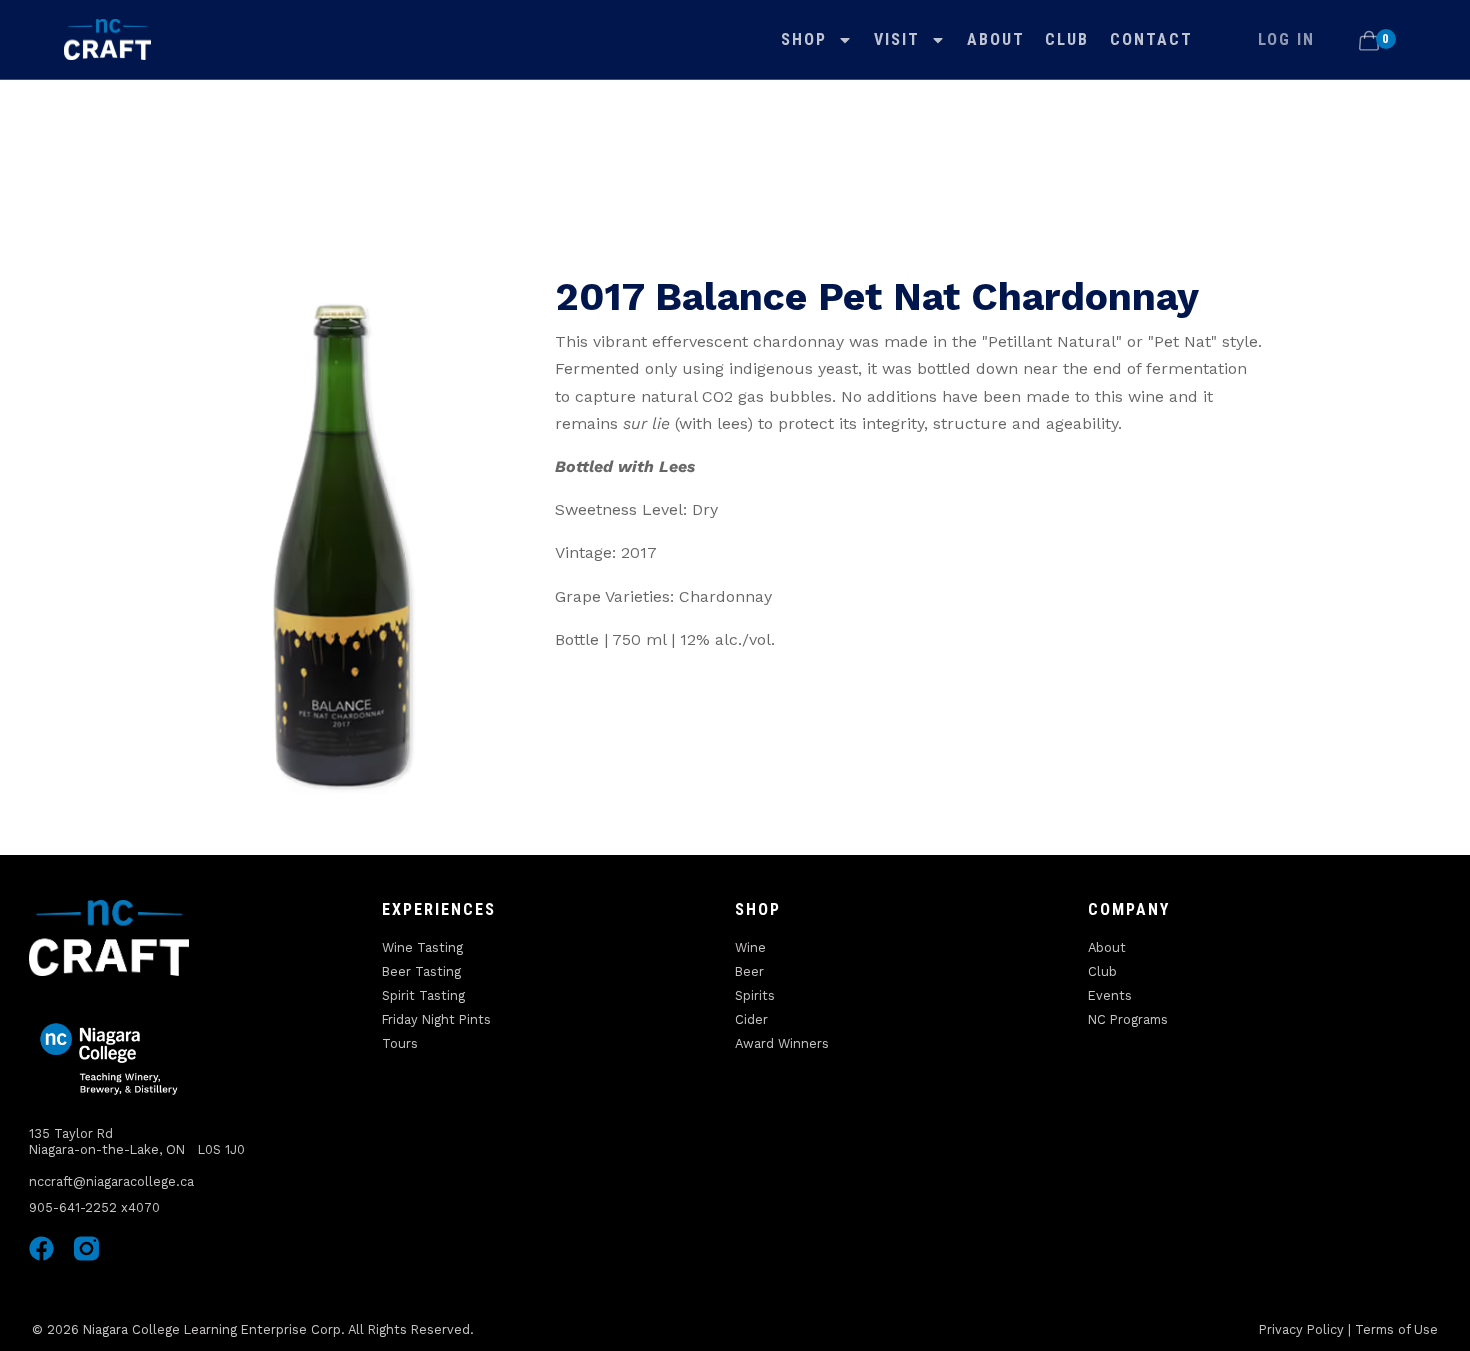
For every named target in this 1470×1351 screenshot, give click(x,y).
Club (1067, 39)
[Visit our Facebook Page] (41, 1248)
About (996, 39)
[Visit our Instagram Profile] (86, 1248)
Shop (804, 39)
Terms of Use (1396, 1329)
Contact (1151, 39)
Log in (1286, 39)
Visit (897, 39)
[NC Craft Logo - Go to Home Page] (107, 40)
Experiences (439, 909)
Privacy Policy (1301, 1329)
